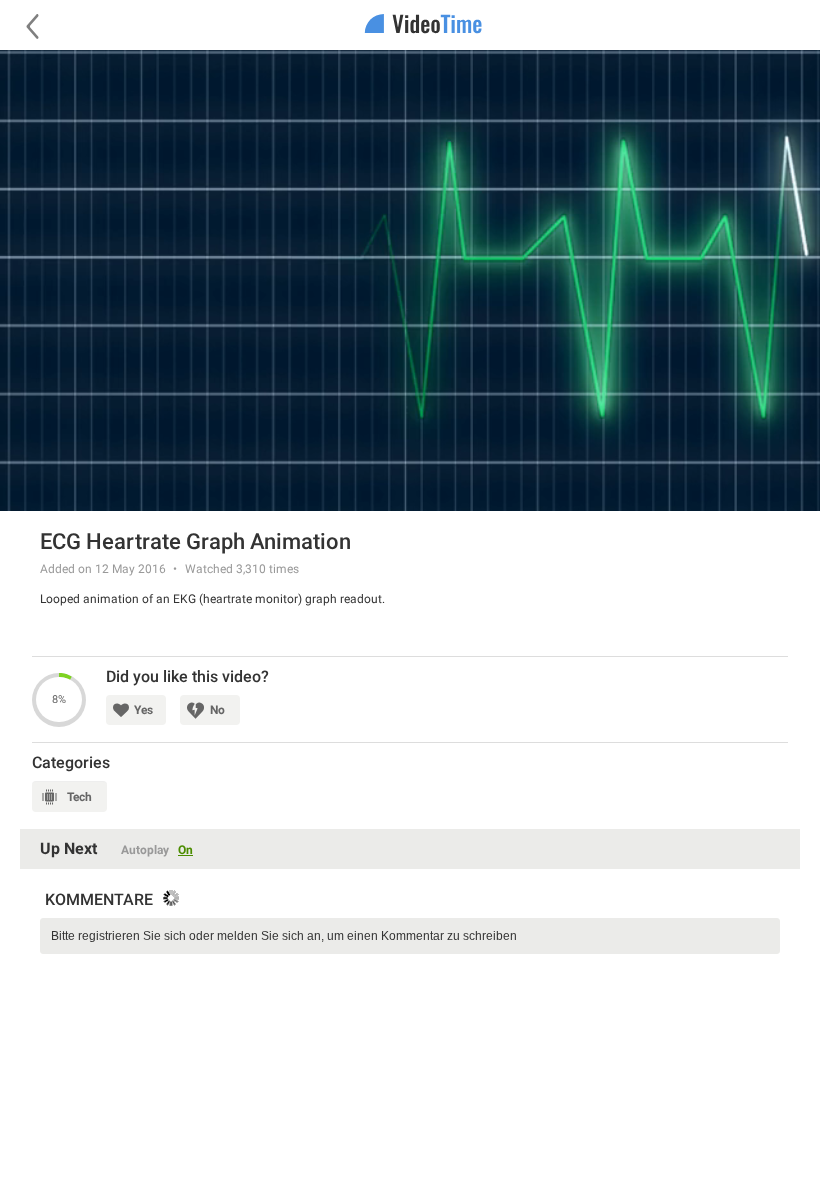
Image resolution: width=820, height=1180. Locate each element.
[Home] (410, 25)
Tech (79, 797)
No (217, 710)
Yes (143, 710)
